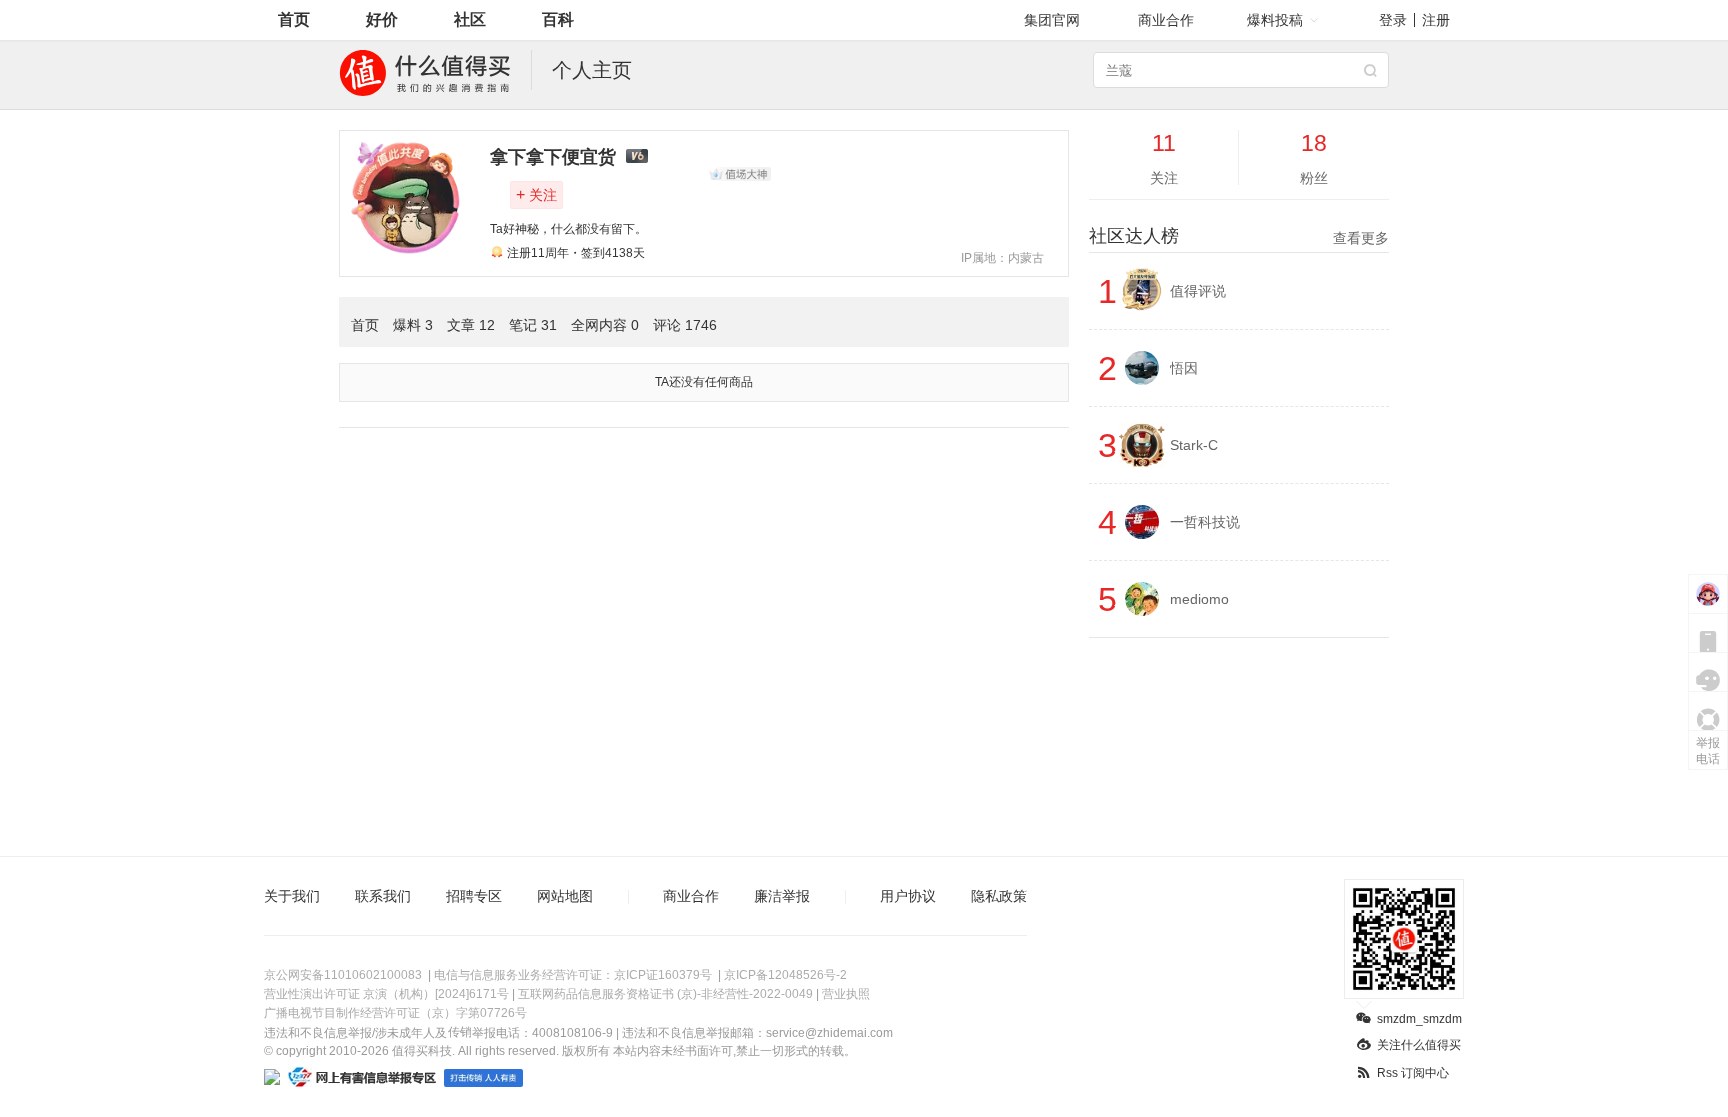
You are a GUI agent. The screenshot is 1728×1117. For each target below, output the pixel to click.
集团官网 (1052, 20)
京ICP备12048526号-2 (785, 975)
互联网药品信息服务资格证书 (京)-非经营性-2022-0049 (665, 994)
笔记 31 (533, 325)
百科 (558, 19)
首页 (294, 19)
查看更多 (1361, 238)
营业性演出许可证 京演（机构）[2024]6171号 (386, 994)
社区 (470, 19)
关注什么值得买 (1419, 1045)
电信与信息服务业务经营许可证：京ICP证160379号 (573, 975)
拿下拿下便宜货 (553, 157)
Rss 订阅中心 (1413, 1073)
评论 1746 (685, 325)
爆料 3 (413, 325)
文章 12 (471, 325)
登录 (1393, 20)
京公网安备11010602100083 (343, 975)
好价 (382, 19)
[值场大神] (740, 174)
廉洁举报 (782, 896)
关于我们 (292, 896)
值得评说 (1198, 291)
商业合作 (1166, 20)
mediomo (1199, 599)
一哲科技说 (1205, 522)
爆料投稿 (1275, 20)
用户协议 (908, 896)
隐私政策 (999, 896)
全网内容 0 (605, 325)
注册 (1436, 20)
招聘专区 (474, 896)
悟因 (1184, 368)
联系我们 (383, 896)
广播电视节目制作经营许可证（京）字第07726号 (395, 1013)
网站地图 (565, 896)
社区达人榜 (1239, 236)
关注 (536, 194)
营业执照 (846, 994)
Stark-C (1194, 445)
